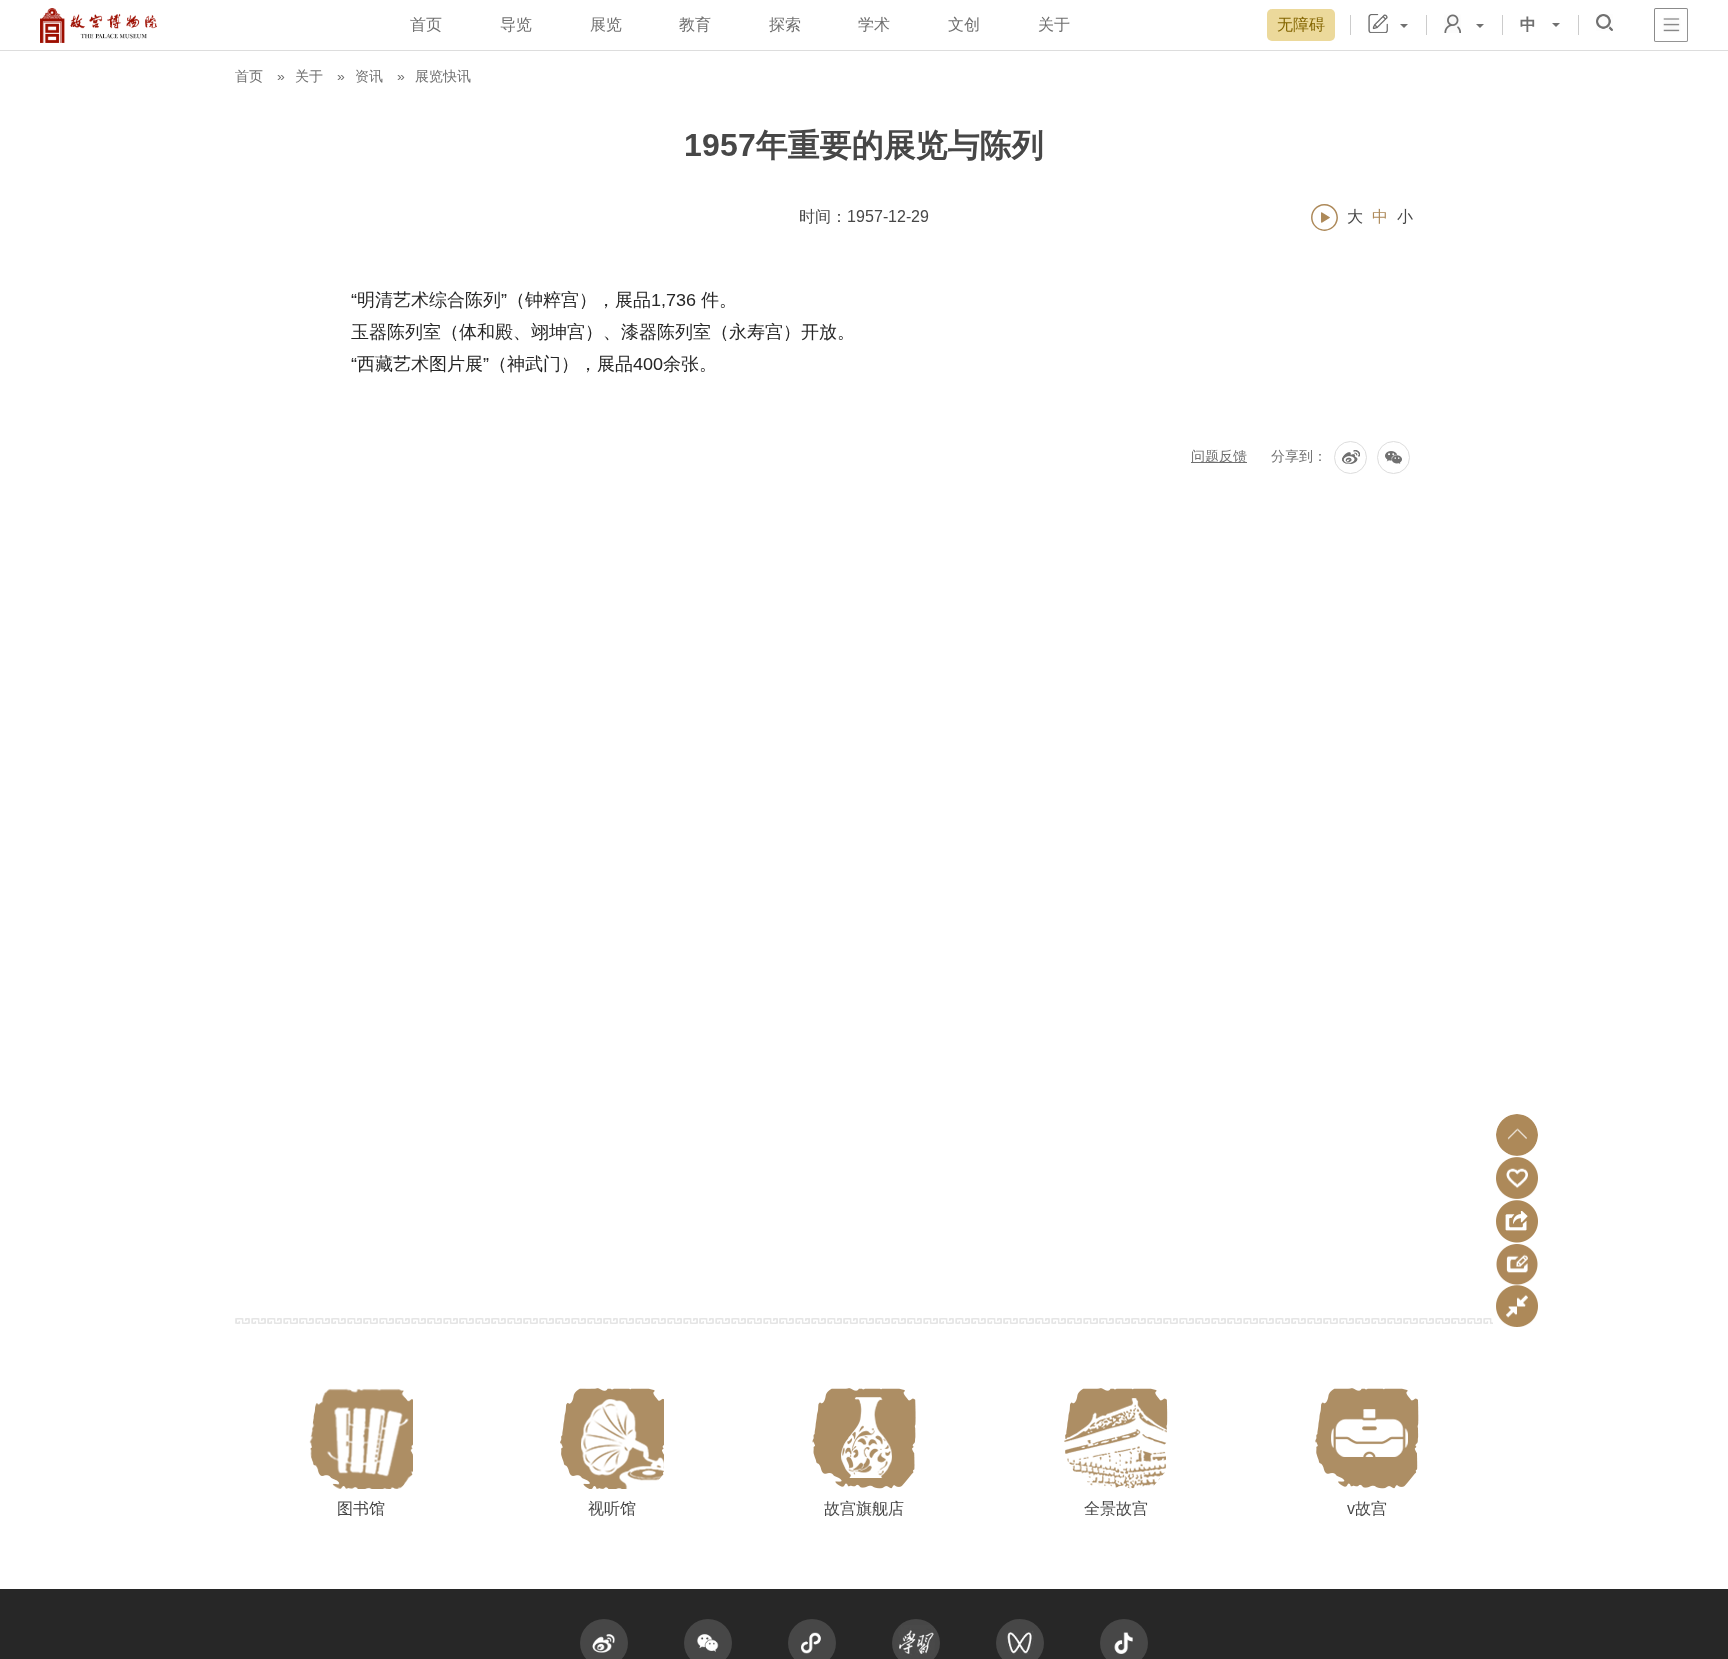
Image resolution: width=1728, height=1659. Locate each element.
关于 (1054, 24)
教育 (695, 24)
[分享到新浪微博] (1350, 457)
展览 (606, 24)
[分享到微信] (1393, 457)
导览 (516, 24)
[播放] (1324, 217)
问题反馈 (1219, 456)
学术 (874, 24)
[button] (1517, 1135)
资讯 (369, 76)
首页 (426, 24)
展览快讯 (443, 76)
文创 (964, 24)
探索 (785, 24)
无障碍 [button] (1301, 24)
